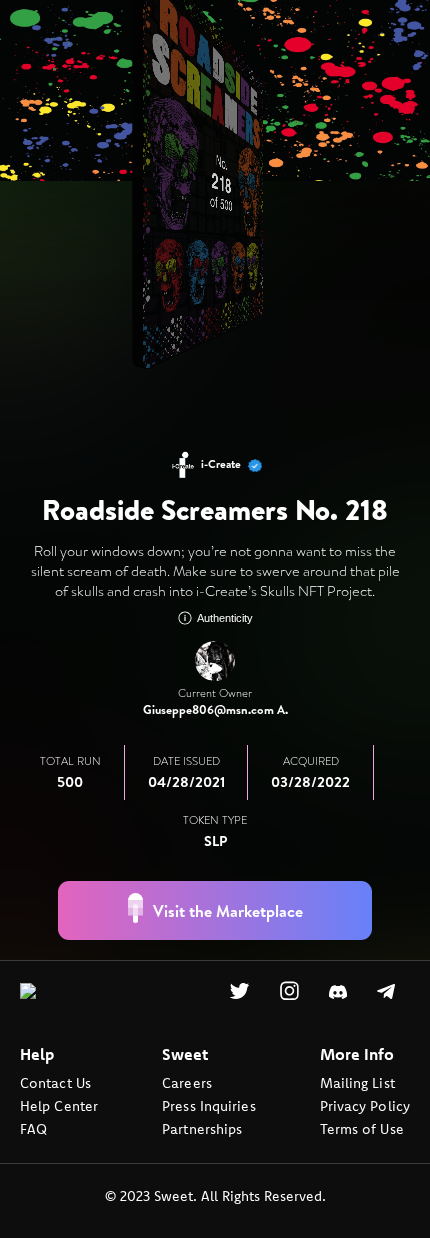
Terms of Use (362, 1159)
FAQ (33, 1159)
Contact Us (55, 1113)
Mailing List (357, 1113)
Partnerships (202, 1159)
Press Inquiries (209, 1136)
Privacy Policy (365, 1136)
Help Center (59, 1136)
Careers (187, 1113)
